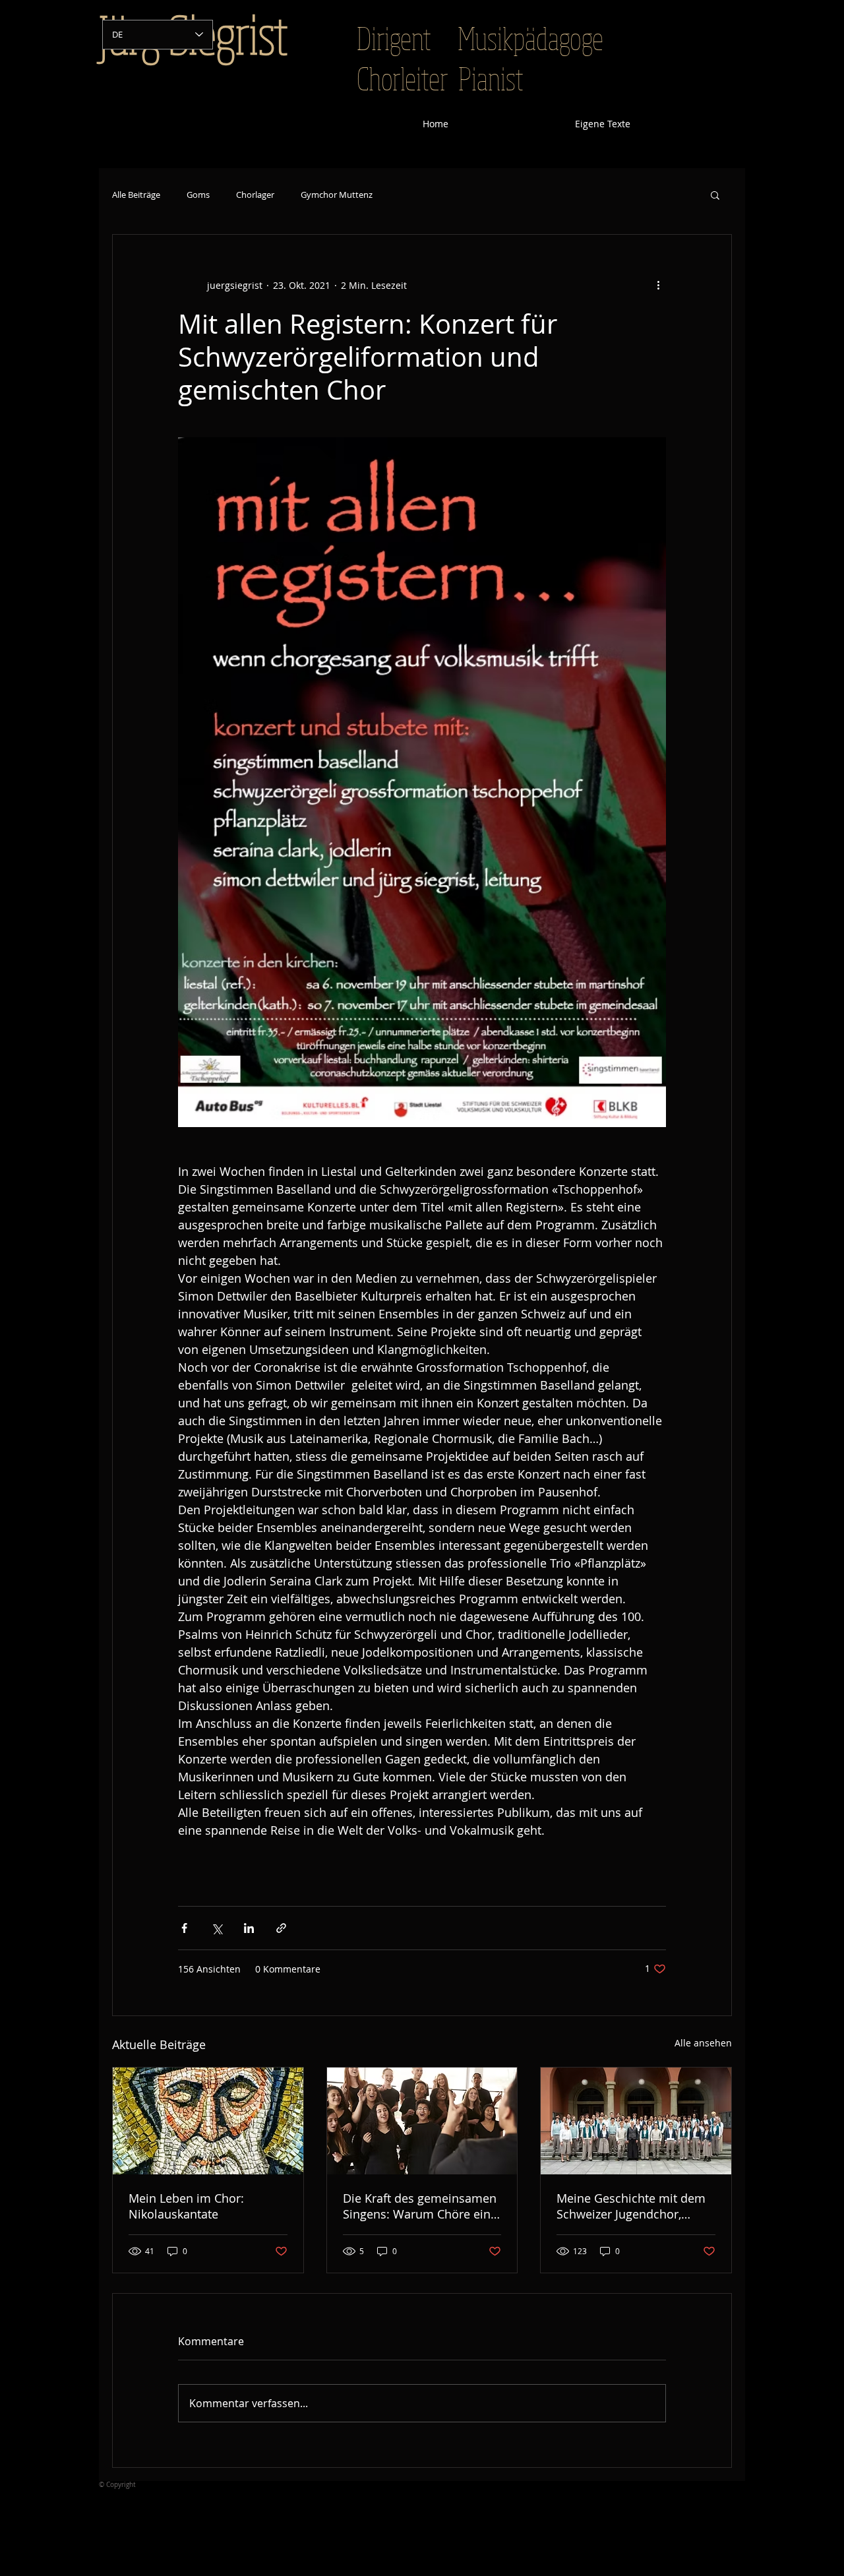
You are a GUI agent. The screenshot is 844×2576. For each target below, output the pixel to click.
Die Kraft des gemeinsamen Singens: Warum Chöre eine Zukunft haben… (420, 2206)
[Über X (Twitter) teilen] (217, 1928)
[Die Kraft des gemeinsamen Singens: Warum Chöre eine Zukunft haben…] (422, 2121)
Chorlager (255, 195)
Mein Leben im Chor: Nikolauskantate (186, 2206)
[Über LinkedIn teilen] (249, 1928)
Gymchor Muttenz (337, 195)
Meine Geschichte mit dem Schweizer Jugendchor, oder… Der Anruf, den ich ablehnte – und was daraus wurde (631, 2206)
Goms (198, 195)
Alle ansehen (703, 2043)
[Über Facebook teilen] (184, 1928)
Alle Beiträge (136, 195)
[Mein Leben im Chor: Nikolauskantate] (208, 2121)
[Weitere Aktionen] (658, 285)
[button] (715, 195)
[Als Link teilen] (281, 1928)
